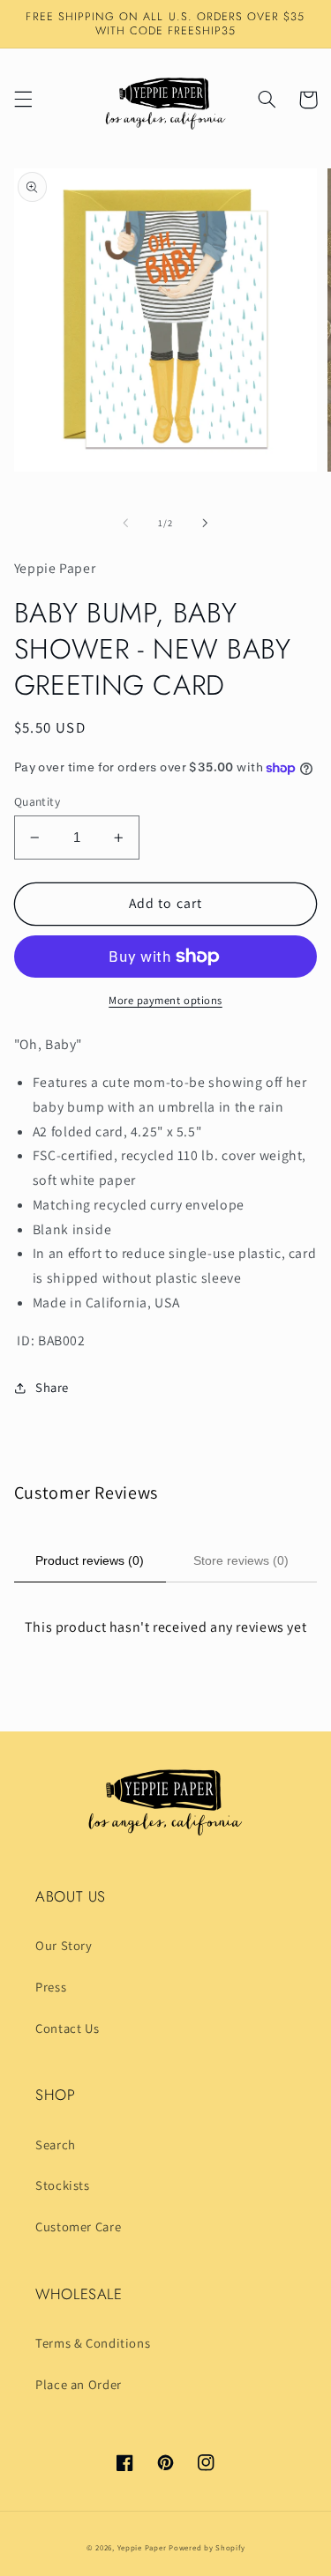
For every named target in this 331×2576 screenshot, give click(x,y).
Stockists (63, 2185)
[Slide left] (125, 524)
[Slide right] (206, 524)
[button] (23, 100)
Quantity (37, 801)
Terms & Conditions (93, 2343)
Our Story (64, 1945)
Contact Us (67, 2028)
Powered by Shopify (207, 2548)
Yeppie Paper (142, 2548)
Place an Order (79, 2384)
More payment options (165, 1000)
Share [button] (52, 1387)
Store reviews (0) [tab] (241, 1560)
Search (56, 2144)
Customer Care (78, 2226)
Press (51, 1987)
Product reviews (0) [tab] (90, 1560)
